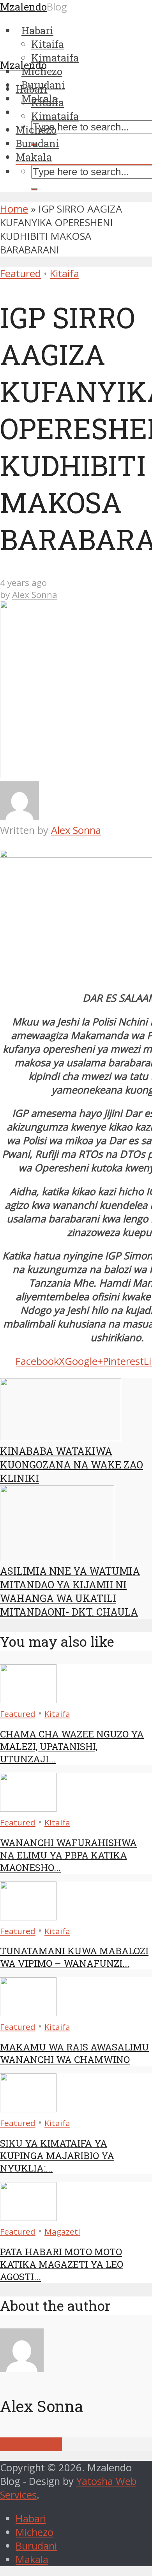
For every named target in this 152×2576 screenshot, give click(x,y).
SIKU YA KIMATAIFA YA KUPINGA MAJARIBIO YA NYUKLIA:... (57, 2156)
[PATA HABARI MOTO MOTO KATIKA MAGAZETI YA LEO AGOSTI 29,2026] (28, 2217)
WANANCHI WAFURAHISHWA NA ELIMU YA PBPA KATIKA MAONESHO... (68, 1855)
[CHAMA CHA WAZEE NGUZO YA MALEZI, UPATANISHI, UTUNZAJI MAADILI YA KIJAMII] (28, 1699)
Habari (32, 89)
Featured (20, 273)
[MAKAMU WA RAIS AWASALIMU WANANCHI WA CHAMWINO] (28, 2012)
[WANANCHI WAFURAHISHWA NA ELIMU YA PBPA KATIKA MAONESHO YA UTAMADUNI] (28, 1808)
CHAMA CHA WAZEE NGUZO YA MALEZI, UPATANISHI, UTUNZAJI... (72, 1746)
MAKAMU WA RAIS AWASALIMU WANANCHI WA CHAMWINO (74, 2053)
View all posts (31, 2444)
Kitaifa (48, 102)
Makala (34, 157)
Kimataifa (55, 116)
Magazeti (62, 2231)
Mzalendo (23, 65)
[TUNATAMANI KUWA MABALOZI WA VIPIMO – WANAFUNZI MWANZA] (28, 1917)
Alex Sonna (35, 595)
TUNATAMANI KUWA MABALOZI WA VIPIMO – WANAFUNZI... (74, 1957)
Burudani (37, 143)
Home (14, 209)
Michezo (36, 130)
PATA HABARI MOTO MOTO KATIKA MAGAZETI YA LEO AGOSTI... (62, 2264)
